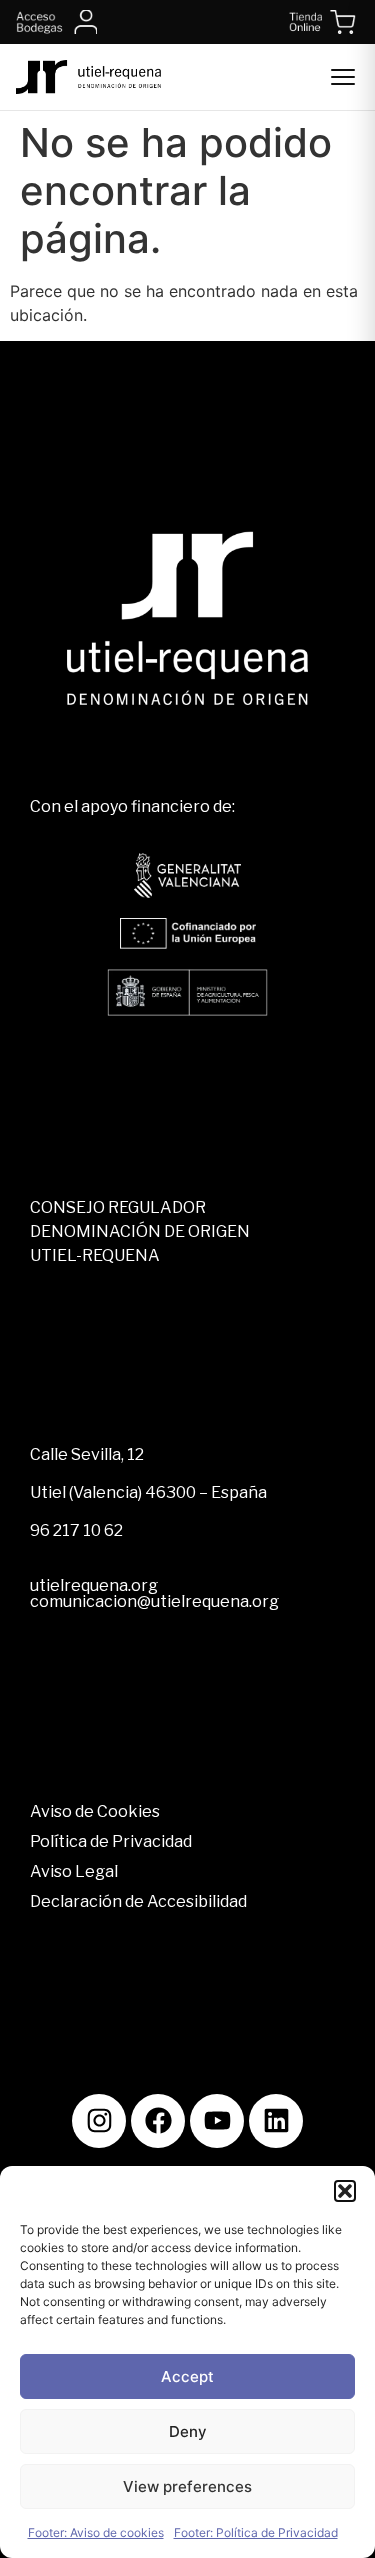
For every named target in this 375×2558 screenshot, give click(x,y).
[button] (345, 2191)
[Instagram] (99, 2121)
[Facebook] (158, 2121)
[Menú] (343, 77)
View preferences (187, 2486)
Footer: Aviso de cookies (96, 2532)
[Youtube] (217, 2121)
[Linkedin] (276, 2121)
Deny (188, 2431)
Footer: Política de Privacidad (256, 2532)
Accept (187, 2376)
